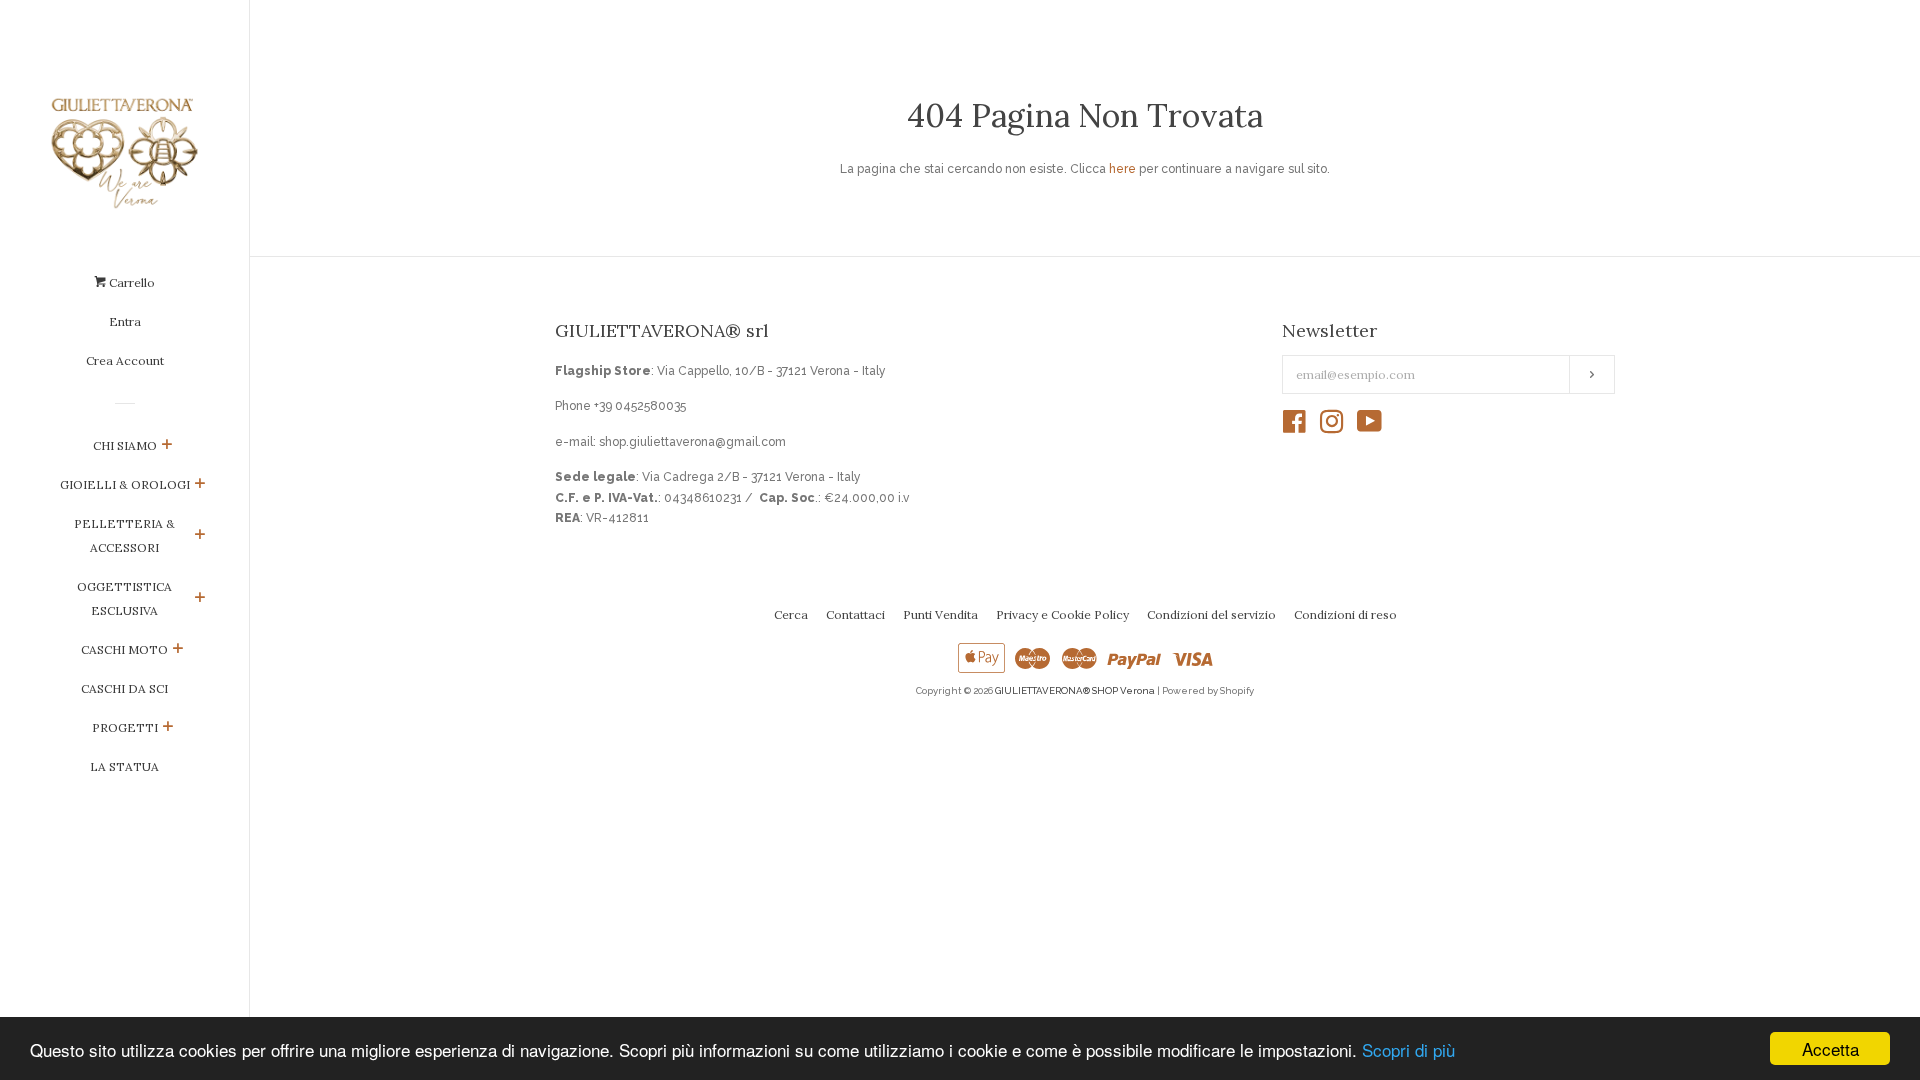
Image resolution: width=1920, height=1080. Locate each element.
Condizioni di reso (1345, 614)
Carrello (130, 282)
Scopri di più (1408, 1049)
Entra (125, 321)
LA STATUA (124, 766)
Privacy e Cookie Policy (1062, 614)
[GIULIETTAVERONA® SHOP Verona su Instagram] (1332, 427)
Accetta (1830, 1048)
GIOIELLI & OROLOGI (125, 484)
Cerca (791, 614)
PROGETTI (125, 727)
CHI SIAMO (125, 445)
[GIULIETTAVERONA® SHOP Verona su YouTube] (1369, 427)
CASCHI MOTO (124, 649)
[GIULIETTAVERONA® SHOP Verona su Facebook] (1294, 427)
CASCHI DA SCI (124, 688)
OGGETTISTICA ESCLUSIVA (124, 598)
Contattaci (855, 614)
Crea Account (125, 360)
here (1122, 169)
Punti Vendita (940, 614)
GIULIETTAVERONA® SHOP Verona (1075, 690)
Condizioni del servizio (1211, 614)
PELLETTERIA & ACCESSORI (124, 535)
